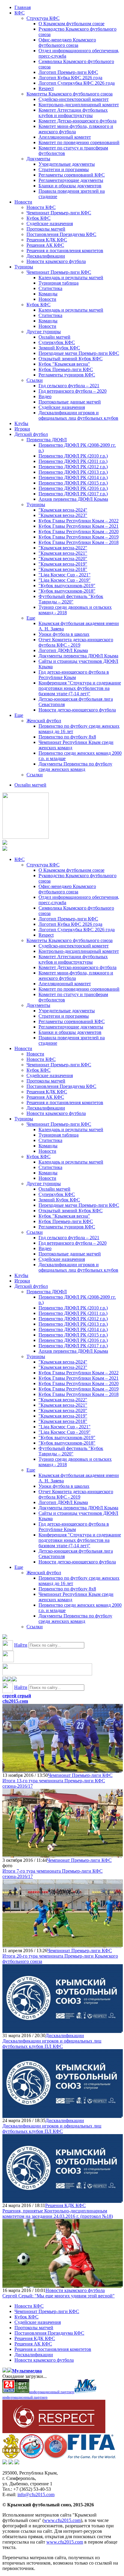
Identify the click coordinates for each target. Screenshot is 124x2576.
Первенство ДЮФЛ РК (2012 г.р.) (73, 467)
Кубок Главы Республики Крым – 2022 (79, 521)
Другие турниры (44, 332)
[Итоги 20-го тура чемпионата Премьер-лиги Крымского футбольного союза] (63, 1945)
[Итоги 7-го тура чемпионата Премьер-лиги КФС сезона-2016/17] (63, 1855)
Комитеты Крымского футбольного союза (70, 94)
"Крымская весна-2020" (63, 559)
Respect (46, 88)
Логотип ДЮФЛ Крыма (63, 650)
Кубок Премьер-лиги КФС (66, 369)
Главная (23, 7)
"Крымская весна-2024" (63, 510)
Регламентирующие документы (71, 180)
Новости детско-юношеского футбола (77, 710)
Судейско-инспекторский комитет (74, 99)
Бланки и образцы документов (70, 186)
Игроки (22, 429)
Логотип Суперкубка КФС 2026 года (77, 83)
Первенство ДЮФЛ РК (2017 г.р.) (73, 494)
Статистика (50, 288)
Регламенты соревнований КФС (72, 175)
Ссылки (35, 380)
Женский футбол (44, 721)
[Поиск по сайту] (5, 1637)
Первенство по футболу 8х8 (67, 737)
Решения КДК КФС (47, 240)
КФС (20, 13)
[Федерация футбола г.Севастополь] (32, 2457)
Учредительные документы (67, 164)
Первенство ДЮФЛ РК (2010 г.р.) (73, 456)
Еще (31, 618)
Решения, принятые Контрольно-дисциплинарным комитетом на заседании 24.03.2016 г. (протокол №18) (58, 2214)
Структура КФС (43, 18)
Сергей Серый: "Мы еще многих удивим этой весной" (59, 2296)
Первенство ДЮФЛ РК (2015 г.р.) (73, 483)
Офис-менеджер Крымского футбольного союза (67, 42)
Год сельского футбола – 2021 (69, 386)
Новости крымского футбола (56, 261)
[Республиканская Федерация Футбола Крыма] (11, 2457)
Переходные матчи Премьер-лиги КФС (79, 353)
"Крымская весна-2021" (63, 553)
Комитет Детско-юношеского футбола (77, 121)
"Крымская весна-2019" (63, 564)
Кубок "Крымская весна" (64, 364)
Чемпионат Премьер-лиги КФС (59, 213)
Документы (38, 159)
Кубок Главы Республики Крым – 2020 (79, 532)
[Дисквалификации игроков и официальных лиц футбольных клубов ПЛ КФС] (63, 2030)
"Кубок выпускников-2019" (67, 586)
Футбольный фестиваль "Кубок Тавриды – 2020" (71, 599)
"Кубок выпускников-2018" (67, 591)
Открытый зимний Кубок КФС (71, 359)
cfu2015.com (15, 1701)
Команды (48, 294)
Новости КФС (41, 207)
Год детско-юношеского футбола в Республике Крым (74, 675)
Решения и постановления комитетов (65, 251)
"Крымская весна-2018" (63, 569)
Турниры (24, 267)
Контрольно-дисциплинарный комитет (79, 105)
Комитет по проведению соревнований (79, 142)
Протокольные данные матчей (70, 402)
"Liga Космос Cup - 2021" (65, 575)
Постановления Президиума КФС (61, 234)
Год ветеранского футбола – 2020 (73, 391)
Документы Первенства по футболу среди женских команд (75, 767)
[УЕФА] (56, 2457)
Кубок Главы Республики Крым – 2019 (79, 537)
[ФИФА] (92, 2457)
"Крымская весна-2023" (63, 515)
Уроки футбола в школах (64, 634)
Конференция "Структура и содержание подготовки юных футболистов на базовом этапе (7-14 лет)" (80, 688)
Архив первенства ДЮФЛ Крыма (73, 499)
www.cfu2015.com (62, 2520)
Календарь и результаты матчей (71, 278)
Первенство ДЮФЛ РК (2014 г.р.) (73, 477)
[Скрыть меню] (5, 1680)
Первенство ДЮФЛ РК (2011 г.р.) (73, 461)
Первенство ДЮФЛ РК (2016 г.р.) (73, 488)
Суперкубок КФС (57, 342)
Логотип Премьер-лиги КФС (68, 72)
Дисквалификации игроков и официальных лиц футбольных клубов (78, 415)
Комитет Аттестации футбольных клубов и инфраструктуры (73, 113)
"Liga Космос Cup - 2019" (65, 580)
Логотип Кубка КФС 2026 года (70, 78)
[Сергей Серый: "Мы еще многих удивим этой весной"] (63, 2285)
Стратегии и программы (64, 169)
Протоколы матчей (46, 229)
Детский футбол (31, 434)
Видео (45, 396)
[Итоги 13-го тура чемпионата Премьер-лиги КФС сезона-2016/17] (63, 1770)
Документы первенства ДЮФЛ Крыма (78, 656)
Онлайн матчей (54, 337)
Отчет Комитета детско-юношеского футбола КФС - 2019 (76, 642)
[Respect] (54, 2431)
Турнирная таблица (59, 283)
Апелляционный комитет (65, 137)
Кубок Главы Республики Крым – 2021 (79, 526)
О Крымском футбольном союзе (71, 24)
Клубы (21, 423)
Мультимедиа (27, 2371)
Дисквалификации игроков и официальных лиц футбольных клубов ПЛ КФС (52, 2044)
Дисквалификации (46, 256)
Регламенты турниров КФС (67, 375)
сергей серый (17, 1696)
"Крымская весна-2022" (63, 548)
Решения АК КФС (45, 245)
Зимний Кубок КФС (59, 348)
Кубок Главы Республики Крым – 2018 (79, 542)
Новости (23, 202)
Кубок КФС (39, 218)
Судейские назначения (50, 223)
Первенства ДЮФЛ (47, 440)
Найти (21, 1645)
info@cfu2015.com (36, 2494)
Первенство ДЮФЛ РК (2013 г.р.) (73, 472)
